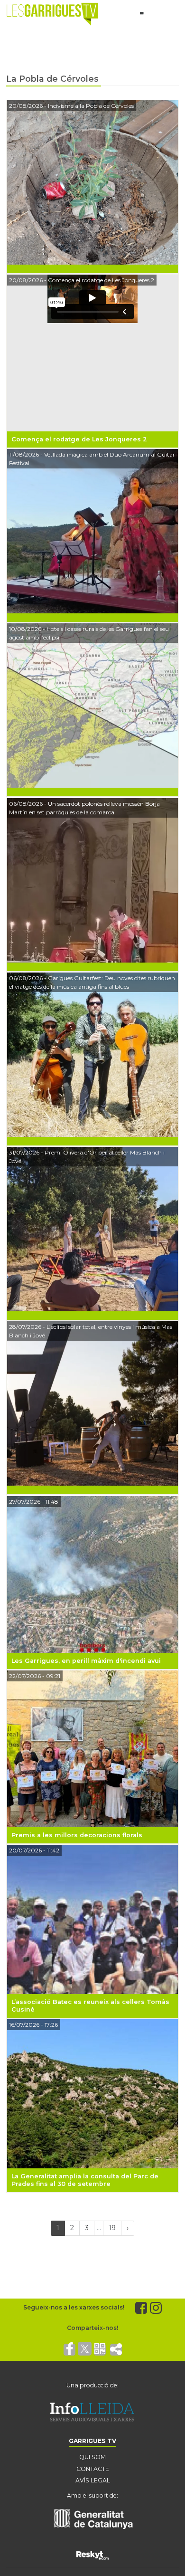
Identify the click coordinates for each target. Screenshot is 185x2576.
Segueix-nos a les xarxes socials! (74, 2307)
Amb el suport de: (92, 2495)
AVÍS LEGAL (93, 2480)
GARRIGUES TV (92, 2441)
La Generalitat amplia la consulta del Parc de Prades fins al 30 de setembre (85, 2180)
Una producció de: (92, 2385)
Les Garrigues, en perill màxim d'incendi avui (86, 1661)
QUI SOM (92, 2457)
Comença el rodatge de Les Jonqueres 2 (79, 439)
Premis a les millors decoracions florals (77, 1835)
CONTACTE (93, 2469)
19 (112, 2228)
